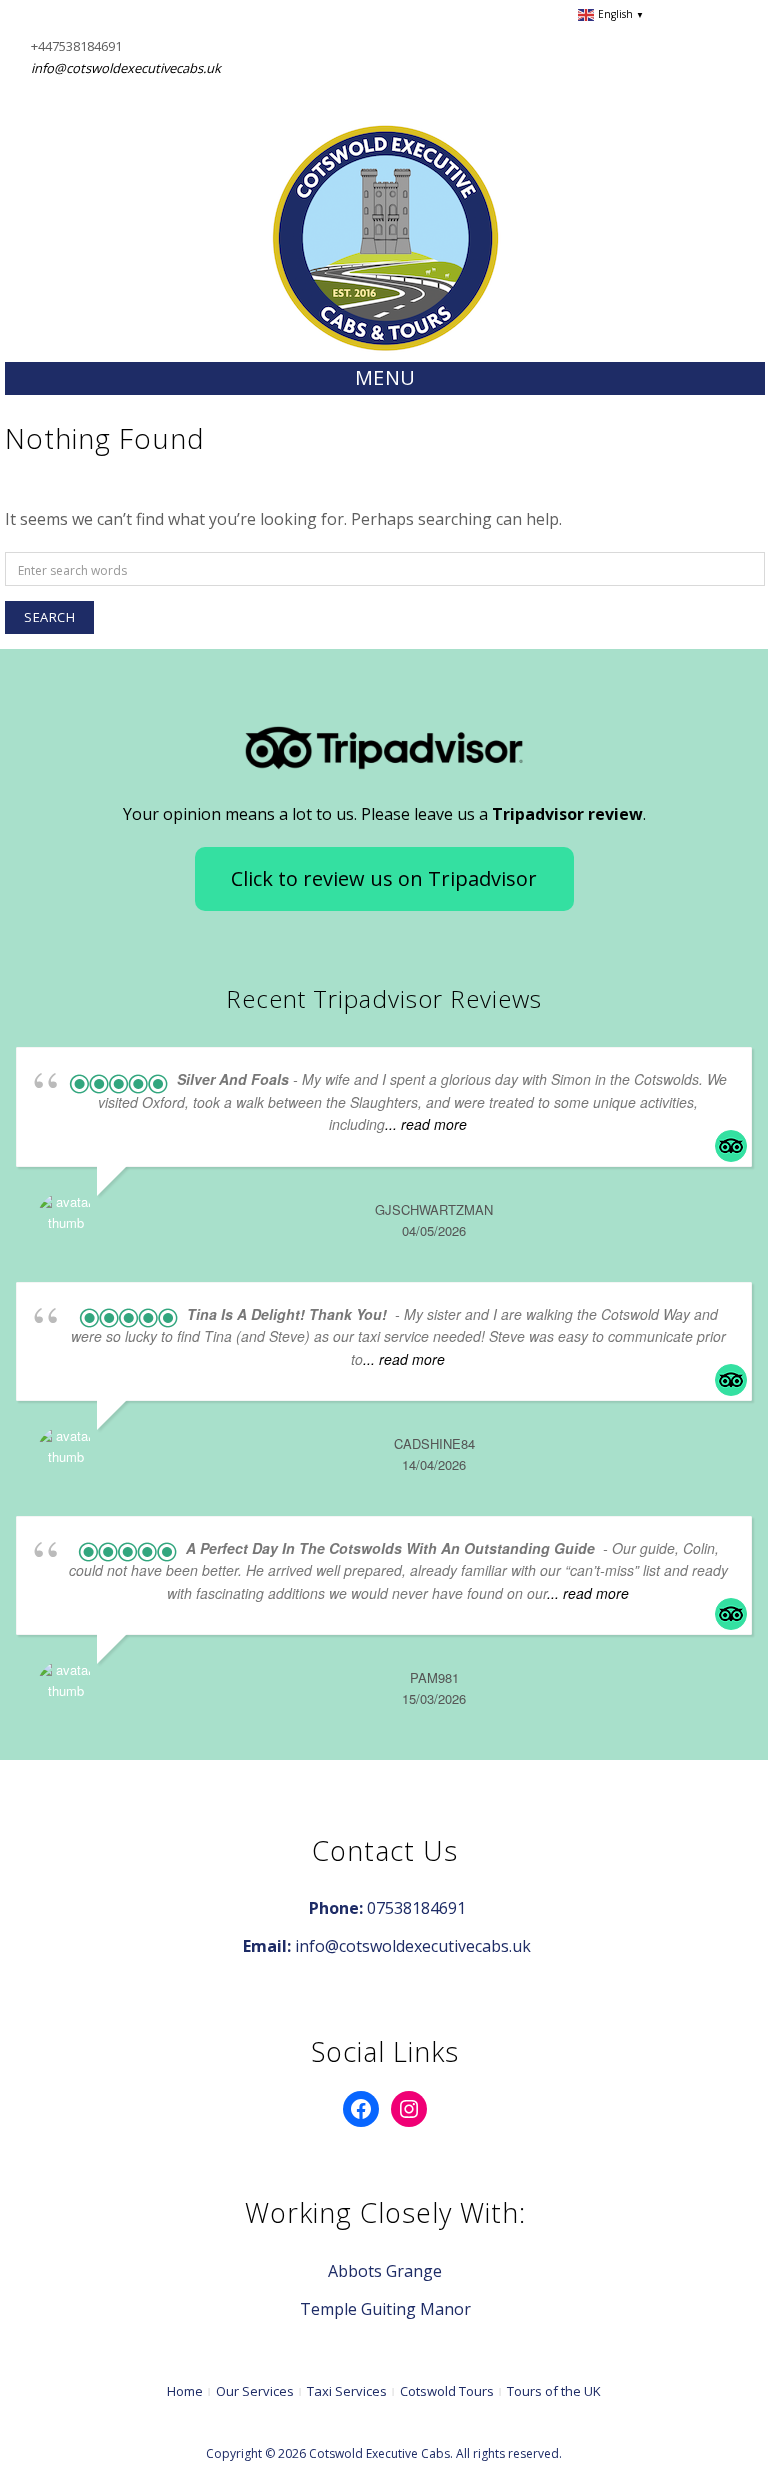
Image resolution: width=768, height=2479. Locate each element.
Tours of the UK (554, 2391)
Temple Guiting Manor (385, 2309)
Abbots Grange (385, 2271)
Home (185, 2391)
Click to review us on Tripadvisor (384, 878)
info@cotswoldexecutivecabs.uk (126, 68)
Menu (385, 377)
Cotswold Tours (447, 2391)
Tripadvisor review (567, 814)
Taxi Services (347, 2391)
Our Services (255, 2391)
